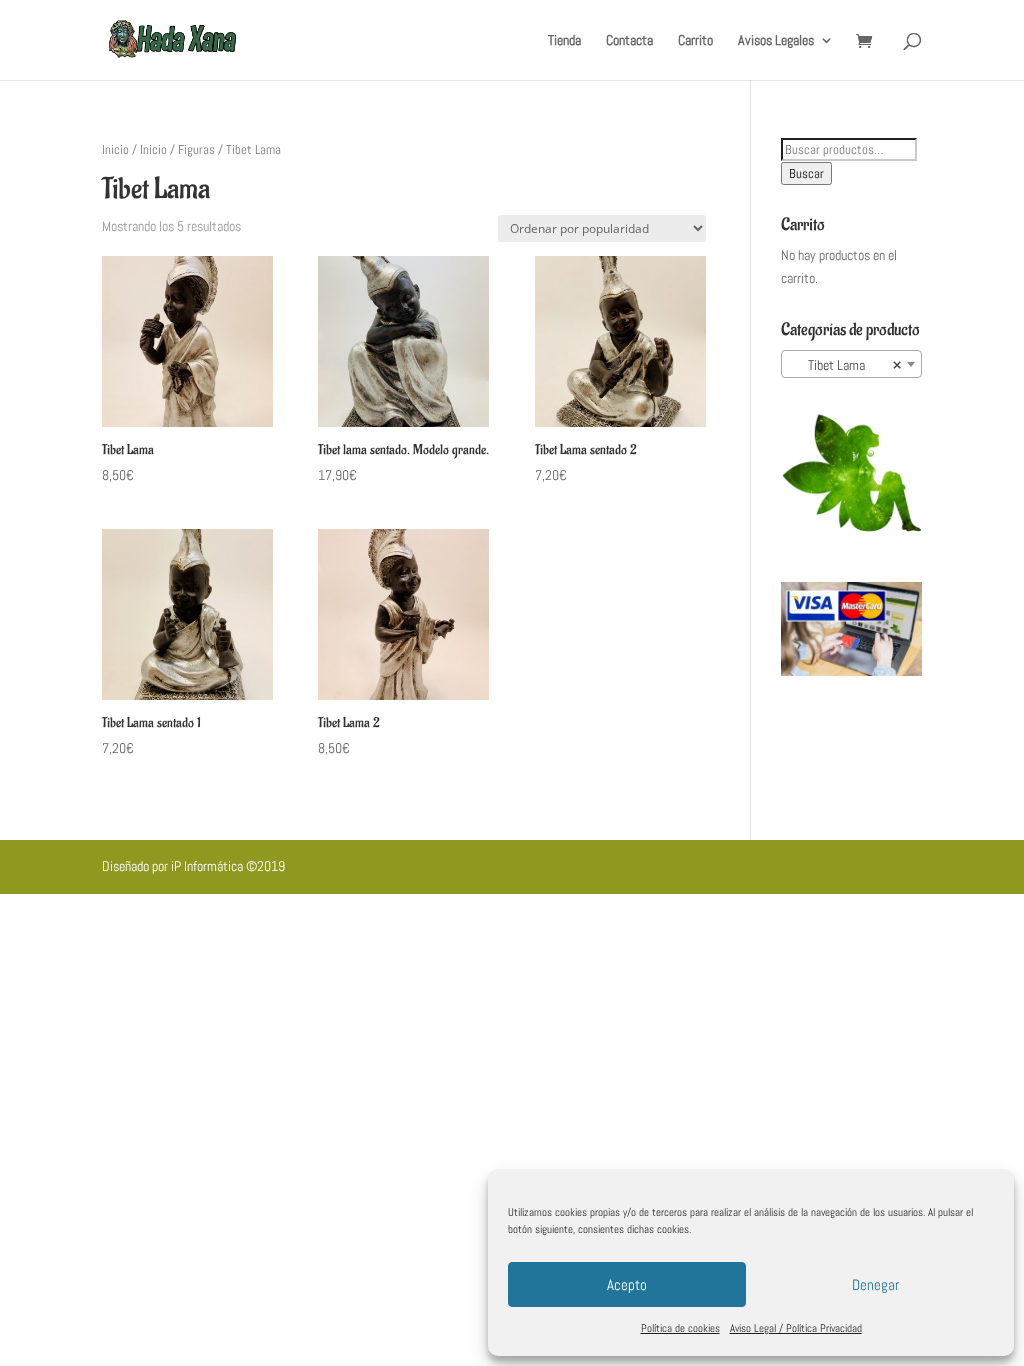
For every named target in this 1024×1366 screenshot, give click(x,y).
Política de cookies (680, 1328)
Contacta (629, 41)
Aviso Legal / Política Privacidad (796, 1328)
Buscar (806, 173)
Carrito (695, 41)
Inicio (115, 149)
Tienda (564, 41)
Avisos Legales (776, 41)
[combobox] (851, 364)
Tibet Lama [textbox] (845, 365)
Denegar (875, 1284)
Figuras (196, 149)
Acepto (627, 1284)
